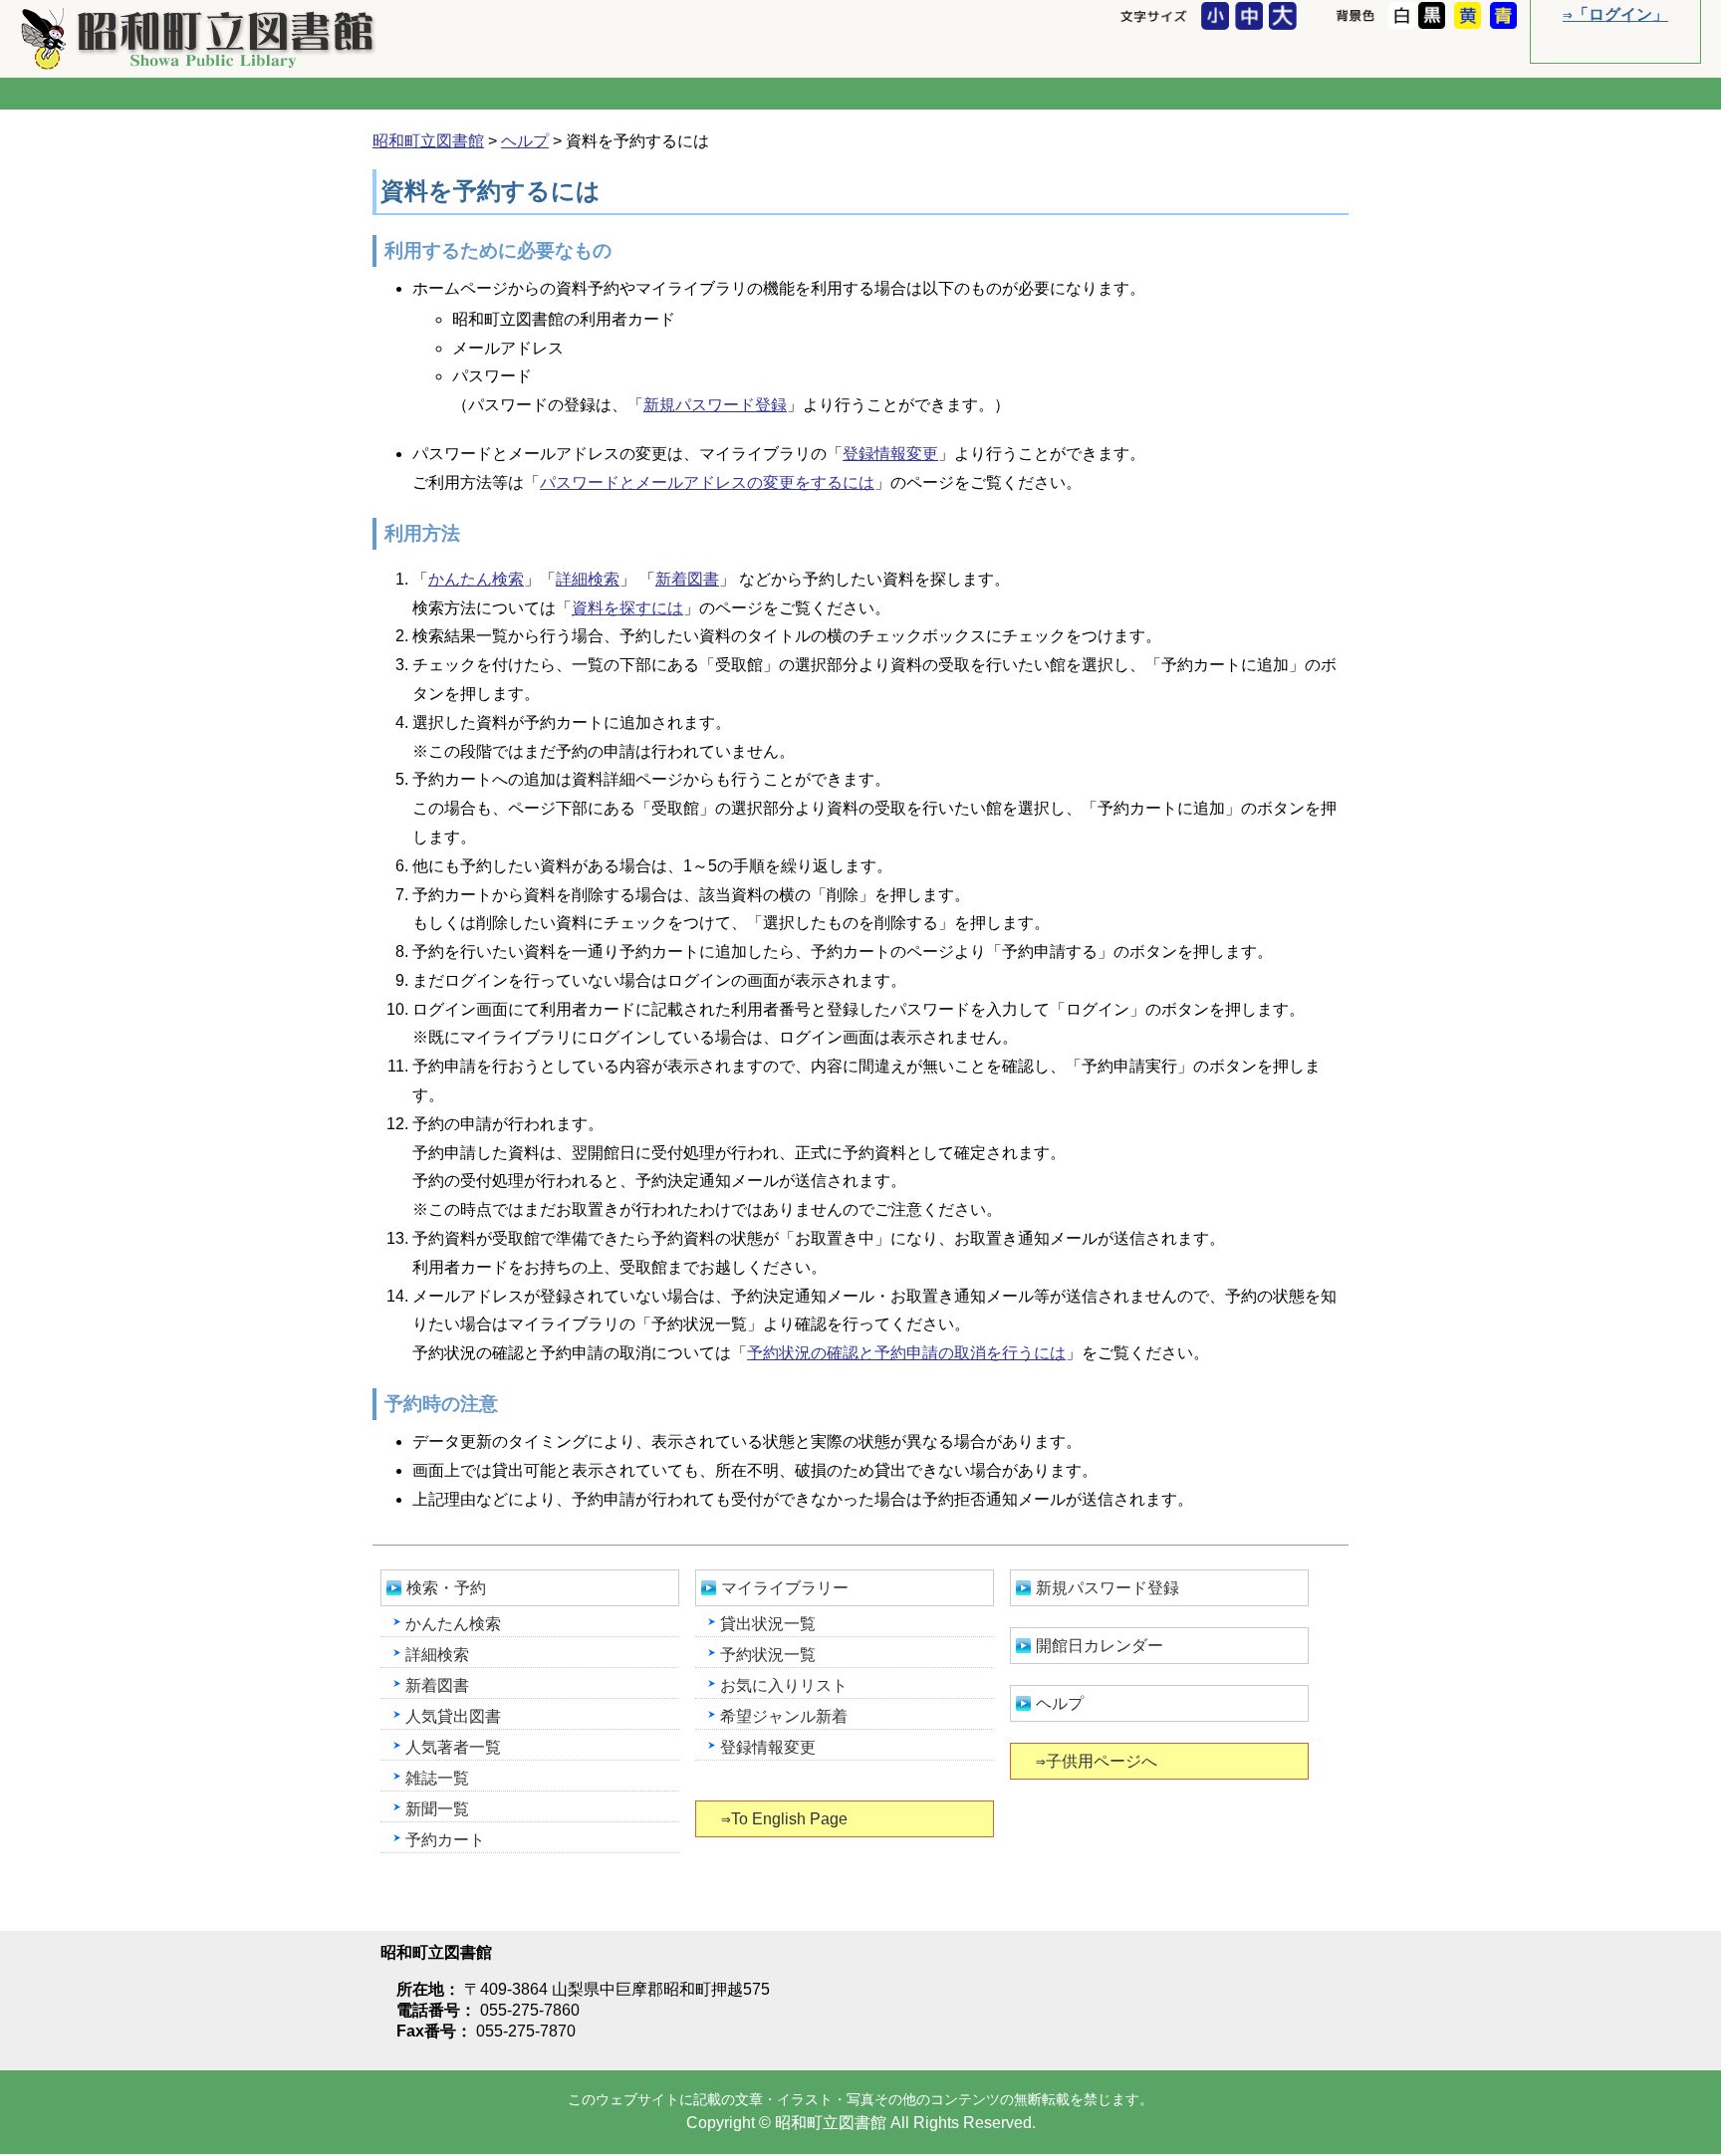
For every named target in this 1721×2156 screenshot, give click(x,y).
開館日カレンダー (1100, 1646)
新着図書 (687, 579)
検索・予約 (446, 1588)
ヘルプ (525, 141)
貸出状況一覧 (768, 1624)
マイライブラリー (785, 1588)
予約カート (445, 1840)
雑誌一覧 (437, 1778)
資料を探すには (627, 608)
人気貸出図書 (453, 1716)
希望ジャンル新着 (784, 1716)
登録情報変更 (890, 454)
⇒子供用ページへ (1097, 1761)
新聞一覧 (437, 1809)
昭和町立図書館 (200, 38)
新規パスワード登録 (715, 405)
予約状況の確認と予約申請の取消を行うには (906, 1353)
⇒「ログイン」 (1615, 14)
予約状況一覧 (768, 1655)
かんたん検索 (476, 579)
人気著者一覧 (453, 1747)
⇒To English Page (784, 1819)
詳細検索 (588, 579)
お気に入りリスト (784, 1685)
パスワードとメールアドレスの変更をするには (707, 482)
